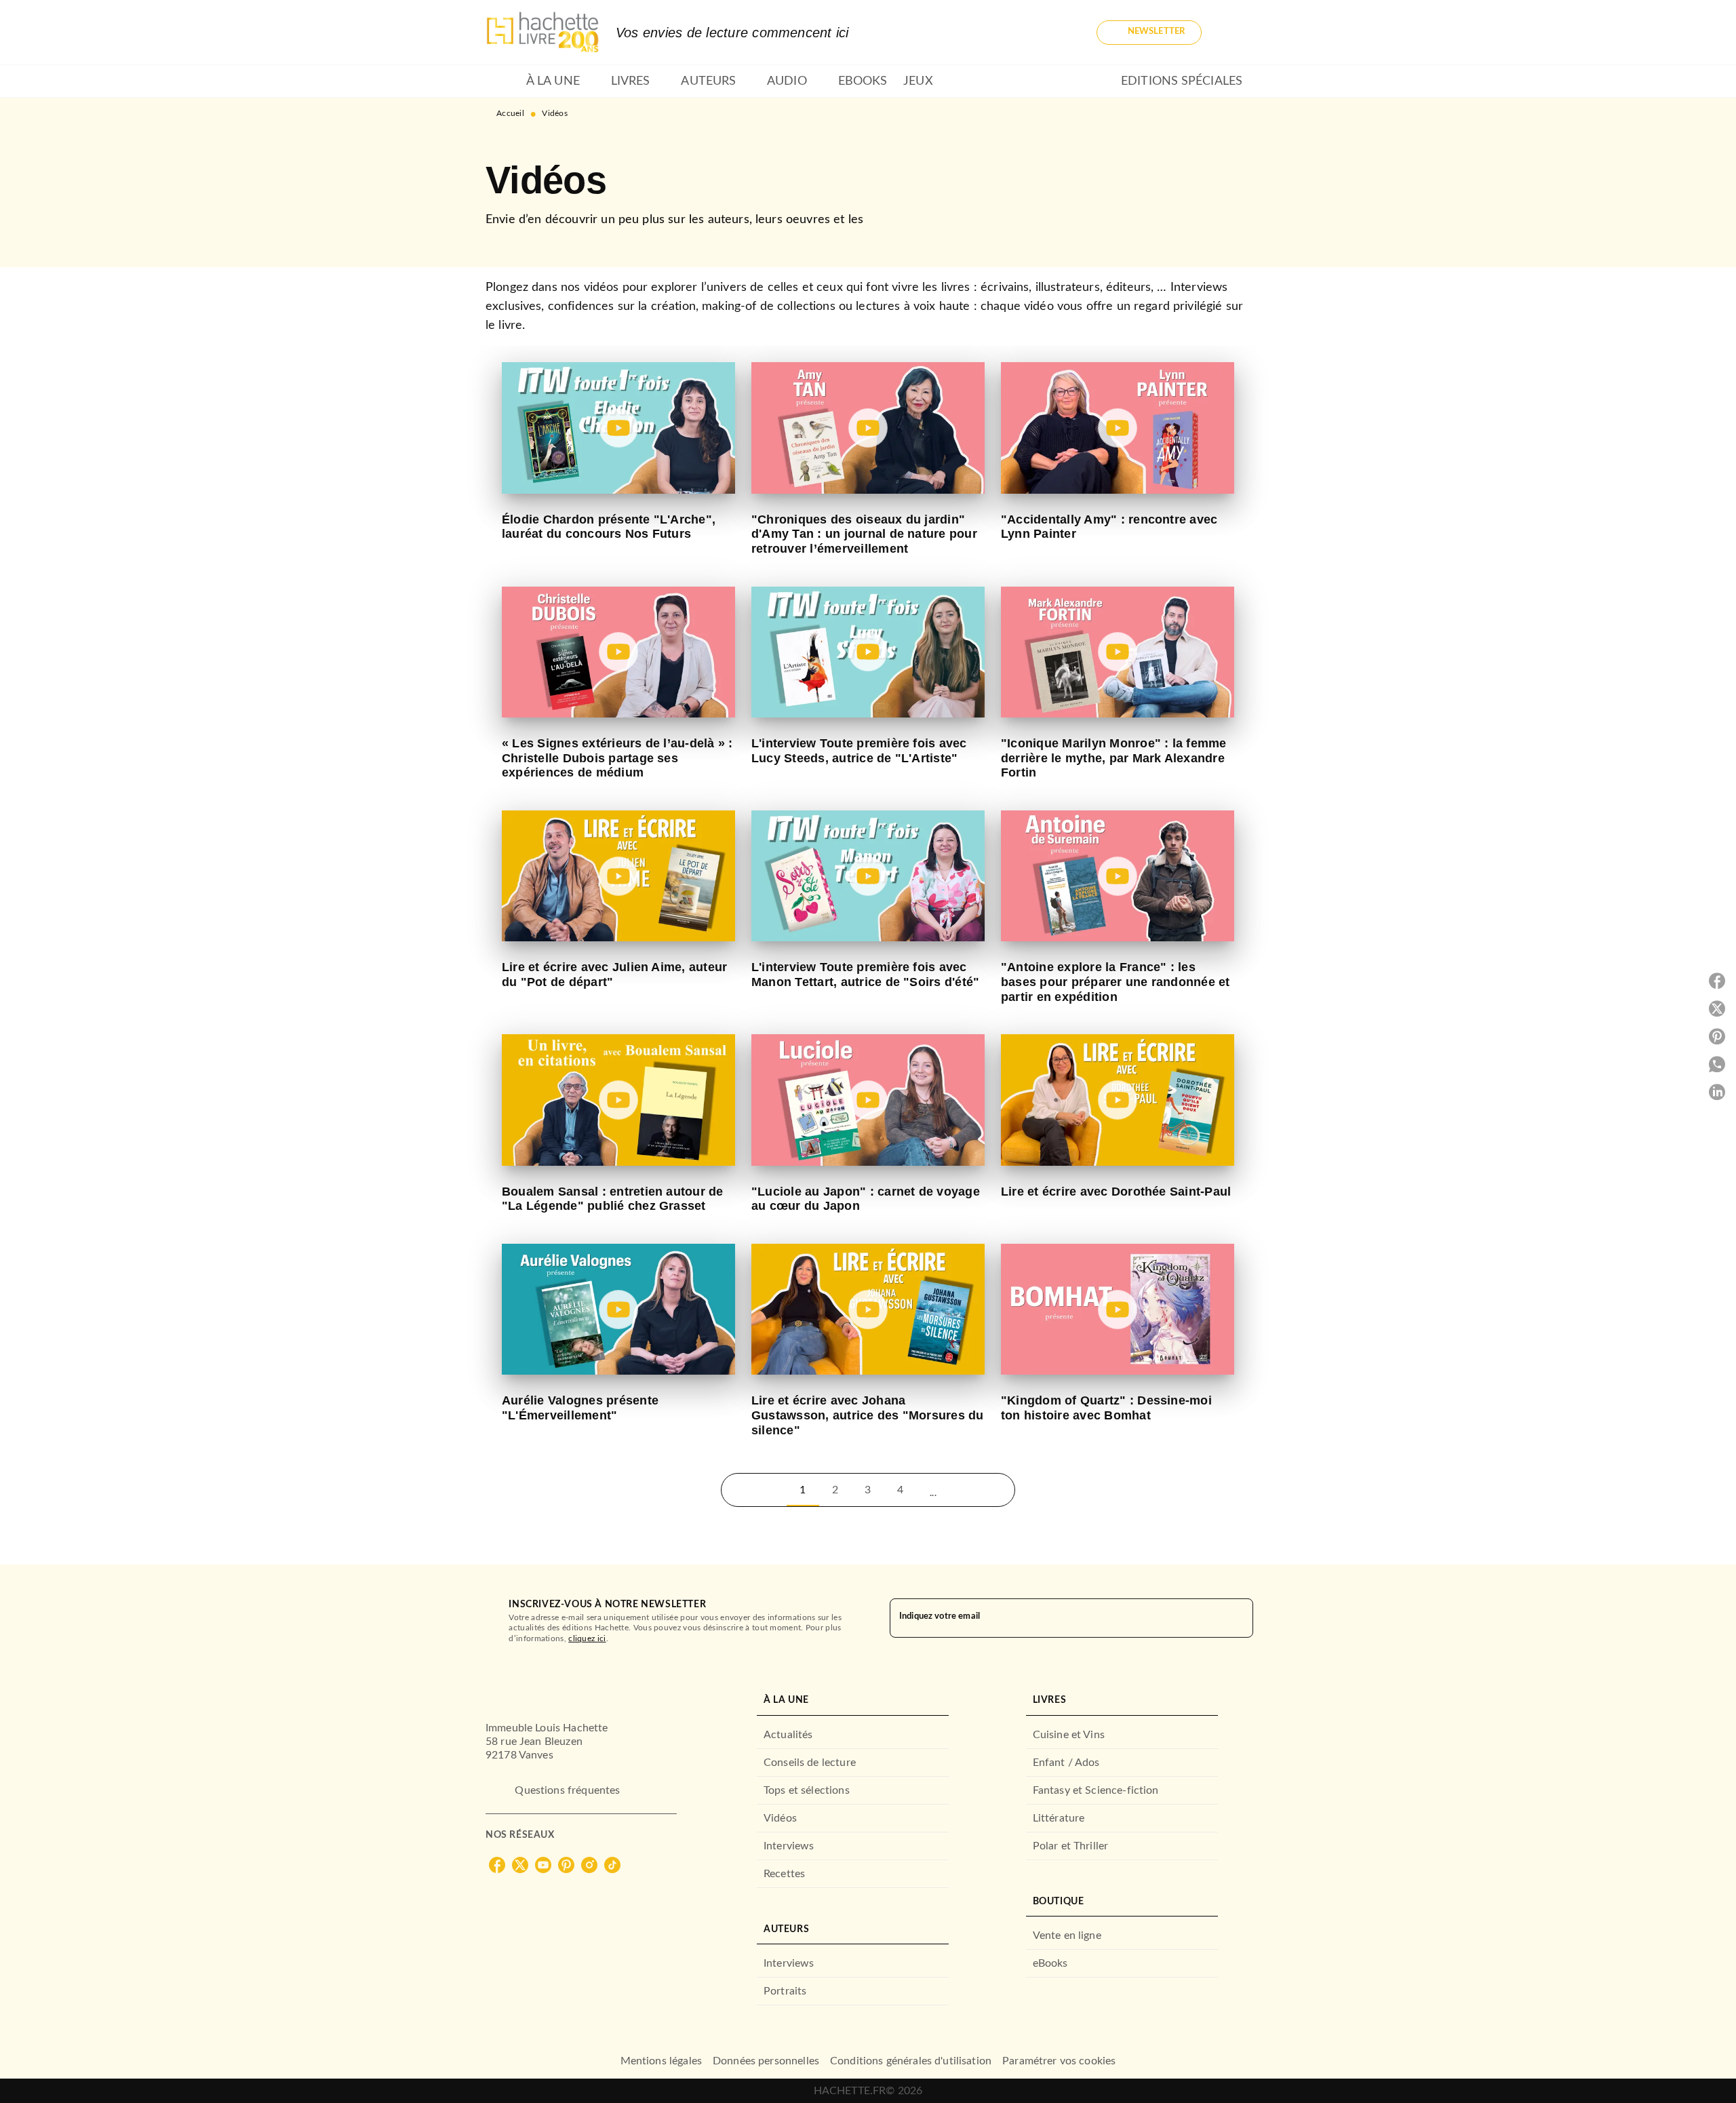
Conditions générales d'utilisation (911, 2061)
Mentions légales (661, 2061)
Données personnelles (766, 2061)
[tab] (502, 81)
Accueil (510, 113)
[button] (1149, 33)
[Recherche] (1234, 33)
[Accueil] (542, 32)
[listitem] (497, 1865)
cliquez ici (587, 1638)
